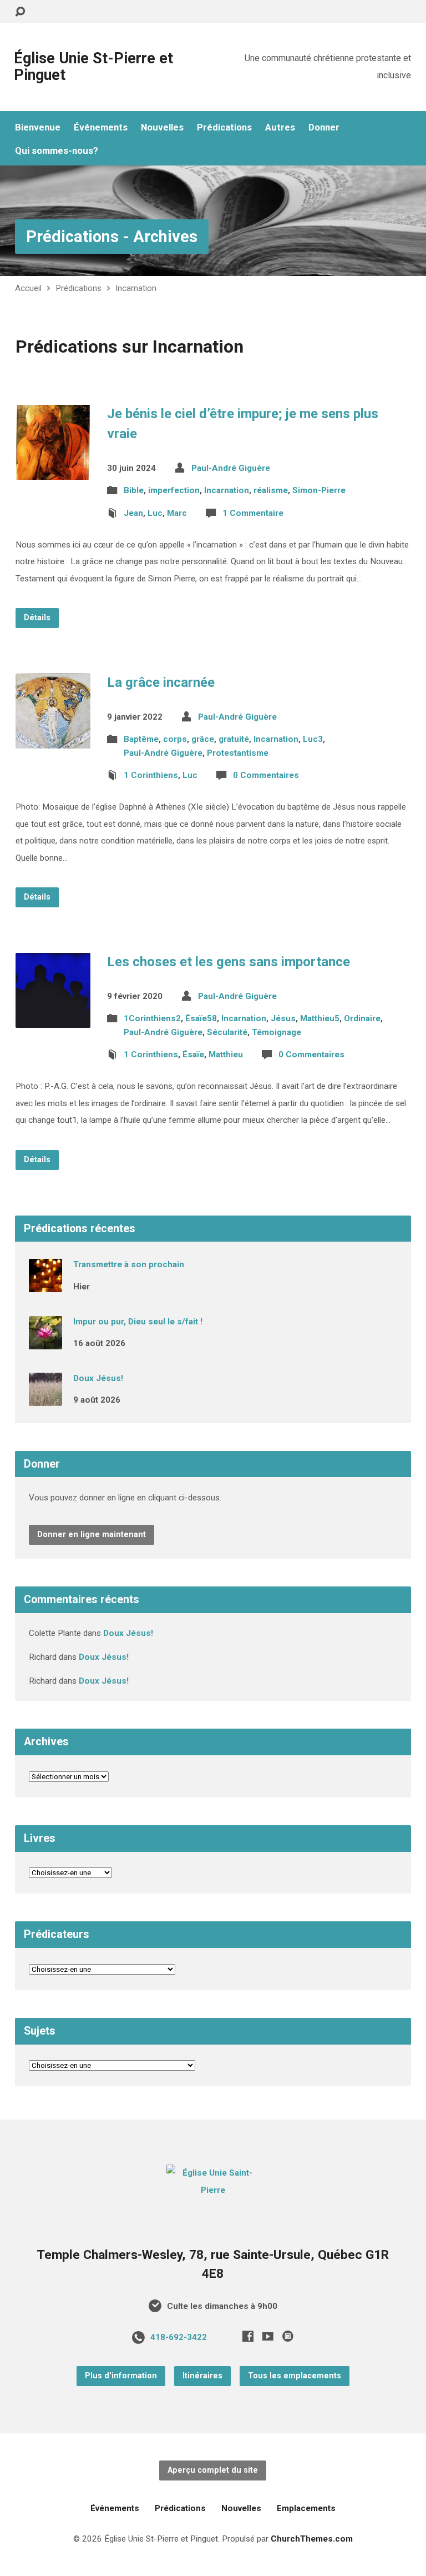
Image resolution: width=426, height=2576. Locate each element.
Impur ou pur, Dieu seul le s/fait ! (138, 1322)
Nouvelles (162, 127)
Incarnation (136, 288)
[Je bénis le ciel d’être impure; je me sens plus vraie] (53, 471)
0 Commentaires (266, 775)
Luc (155, 513)
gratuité (234, 739)
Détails (37, 618)
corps (175, 739)
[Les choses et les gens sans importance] (53, 1019)
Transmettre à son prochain (129, 1264)
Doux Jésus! (98, 1378)
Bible (134, 490)
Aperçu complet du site (213, 2470)
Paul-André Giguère (231, 468)
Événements (101, 127)
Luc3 (313, 739)
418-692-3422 (179, 2337)
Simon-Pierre (319, 490)
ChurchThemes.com (312, 2539)
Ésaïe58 (201, 1018)
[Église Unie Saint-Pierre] (213, 2190)
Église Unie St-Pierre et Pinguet (93, 67)
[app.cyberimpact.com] (288, 2336)
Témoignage (277, 1032)
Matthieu (226, 1054)
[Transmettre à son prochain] (45, 1285)
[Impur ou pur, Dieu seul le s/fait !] (45, 1342)
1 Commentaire (253, 513)
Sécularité (227, 1032)
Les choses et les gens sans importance (229, 962)
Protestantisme (238, 753)
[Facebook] (248, 2336)
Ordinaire (362, 1018)
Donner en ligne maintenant (92, 1535)
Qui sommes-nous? (57, 151)
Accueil (28, 288)
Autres (280, 127)
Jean (133, 513)
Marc (177, 513)
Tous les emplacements (295, 2376)
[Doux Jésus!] (45, 1398)
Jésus (283, 1018)
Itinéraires (202, 2376)
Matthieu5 (320, 1018)
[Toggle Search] (20, 12)
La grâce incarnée (161, 682)
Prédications (224, 127)
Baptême (141, 739)
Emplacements (306, 2508)
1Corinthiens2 (152, 1018)
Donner (324, 127)
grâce (203, 739)
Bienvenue (38, 127)
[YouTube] (268, 2336)
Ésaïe (193, 1054)
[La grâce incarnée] (53, 740)
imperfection (174, 490)
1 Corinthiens (151, 775)
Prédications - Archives (112, 237)
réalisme (271, 490)
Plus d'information (121, 2376)
